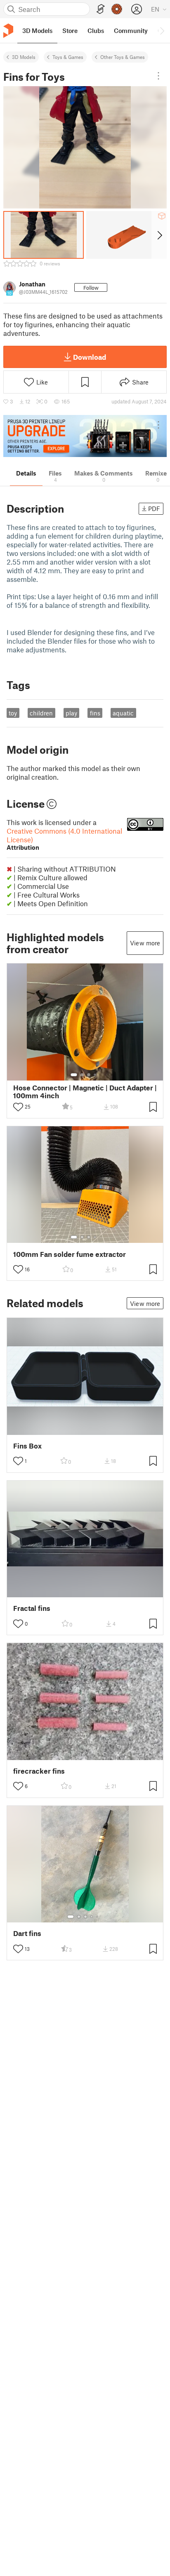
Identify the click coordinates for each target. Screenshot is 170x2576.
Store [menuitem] (70, 30)
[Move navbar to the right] (162, 30)
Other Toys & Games (123, 57)
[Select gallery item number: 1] (74, 1075)
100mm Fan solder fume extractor (70, 1254)
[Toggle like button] (18, 1107)
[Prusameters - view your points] (117, 9)
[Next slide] (159, 235)
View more (145, 943)
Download (90, 357)
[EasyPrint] (101, 9)
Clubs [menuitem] (96, 30)
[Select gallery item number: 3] (89, 1075)
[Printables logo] (8, 31)
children (41, 713)
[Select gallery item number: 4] (95, 1075)
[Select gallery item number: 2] (82, 1075)
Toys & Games (68, 57)
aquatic (123, 713)
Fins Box (27, 1446)
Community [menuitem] (131, 30)
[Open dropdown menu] (158, 76)
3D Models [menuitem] (37, 30)
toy (13, 713)
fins (95, 713)
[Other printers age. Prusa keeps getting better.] (85, 436)
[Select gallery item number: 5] (98, 1917)
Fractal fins (32, 1608)
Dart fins (27, 1933)
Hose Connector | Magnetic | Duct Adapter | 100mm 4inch (85, 1092)
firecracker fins (39, 1771)
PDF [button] (154, 509)
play (71, 713)
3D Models (24, 57)
